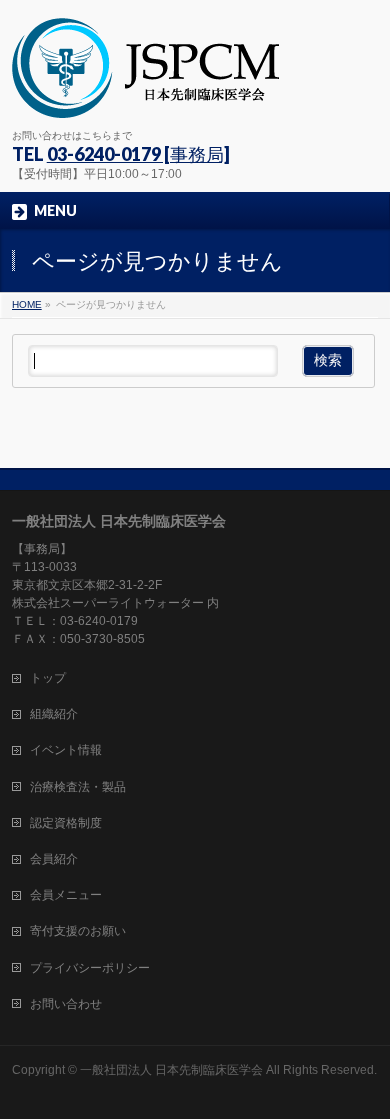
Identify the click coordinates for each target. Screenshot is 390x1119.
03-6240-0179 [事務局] (138, 154)
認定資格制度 (66, 823)
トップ (48, 678)
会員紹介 (54, 859)
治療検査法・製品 (78, 787)
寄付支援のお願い (78, 931)
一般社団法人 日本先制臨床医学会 (171, 1070)
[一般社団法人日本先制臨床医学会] (145, 95)
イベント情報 (66, 750)
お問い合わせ (66, 1004)
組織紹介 (54, 714)
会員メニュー (66, 895)
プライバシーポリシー (90, 968)
